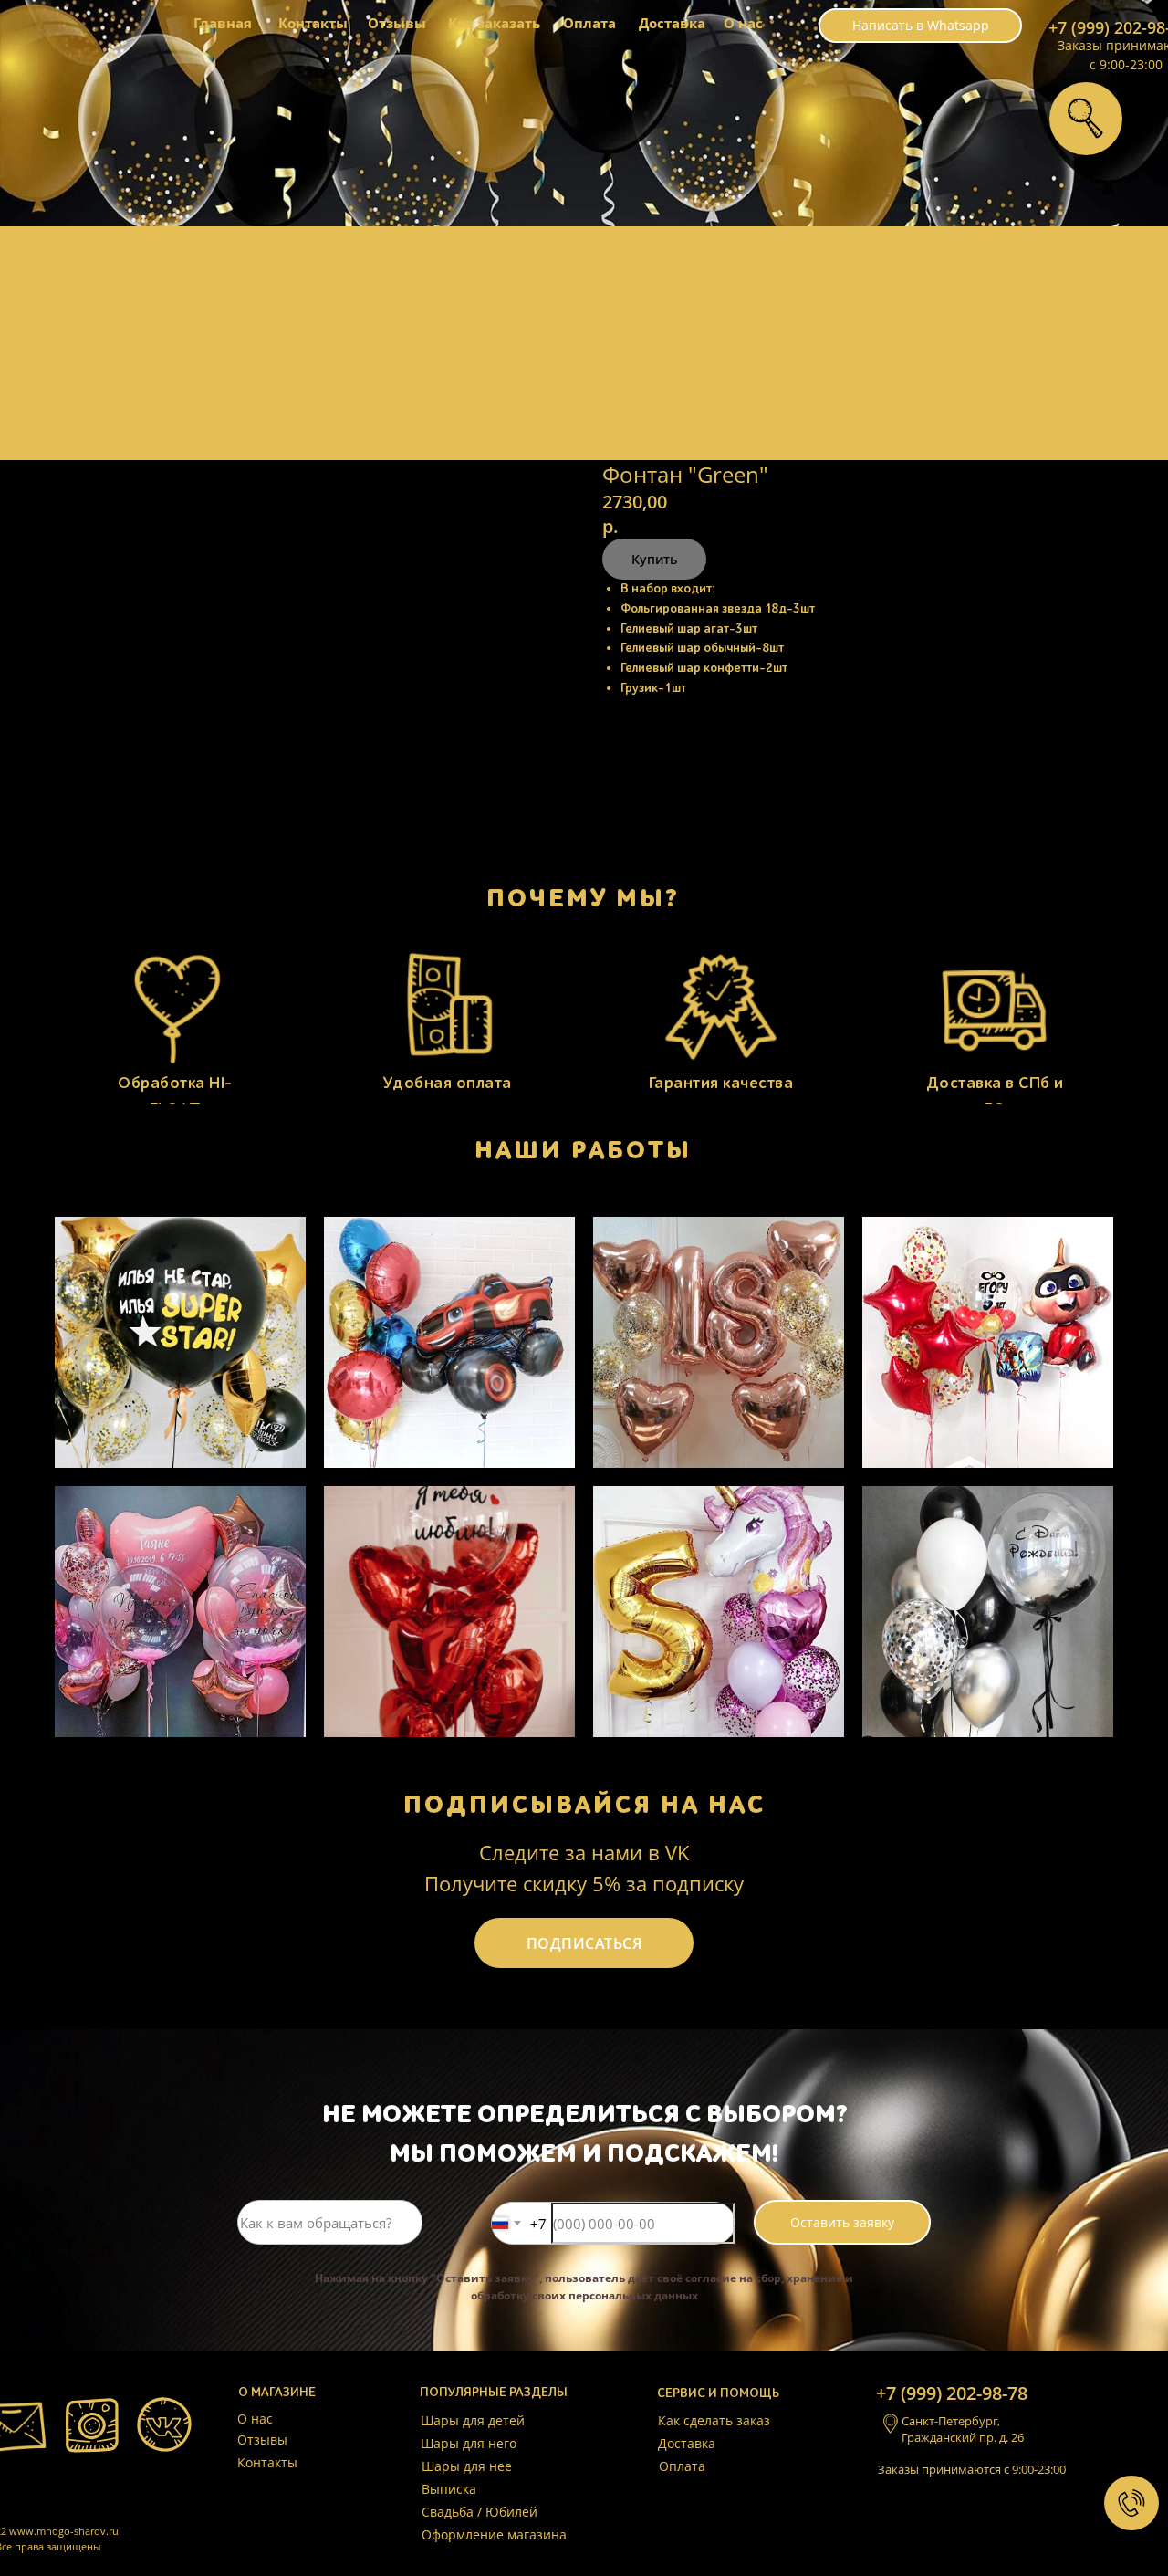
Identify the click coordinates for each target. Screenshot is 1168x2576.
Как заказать (494, 23)
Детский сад (719, 324)
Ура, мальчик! (477, 321)
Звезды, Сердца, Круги (928, 375)
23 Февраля (599, 323)
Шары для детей (164, 298)
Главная (223, 23)
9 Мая (581, 374)
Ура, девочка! (475, 349)
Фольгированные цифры (937, 325)
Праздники (467, 375)
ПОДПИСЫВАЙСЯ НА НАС (584, 1805)
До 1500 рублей (583, 404)
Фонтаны (141, 374)
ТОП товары (720, 298)
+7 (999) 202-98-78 (952, 2393)
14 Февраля (599, 298)
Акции (292, 349)
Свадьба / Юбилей (480, 2512)
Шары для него (321, 298)
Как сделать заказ (714, 2420)
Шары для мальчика (178, 323)
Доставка (672, 23)
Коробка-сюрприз (329, 374)
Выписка (459, 298)
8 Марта (587, 349)
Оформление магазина (494, 2534)
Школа (701, 350)
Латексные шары (910, 299)
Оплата (589, 23)
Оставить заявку (842, 2222)
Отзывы (397, 23)
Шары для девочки (173, 349)
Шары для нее (318, 322)
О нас (743, 23)
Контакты (313, 23)
